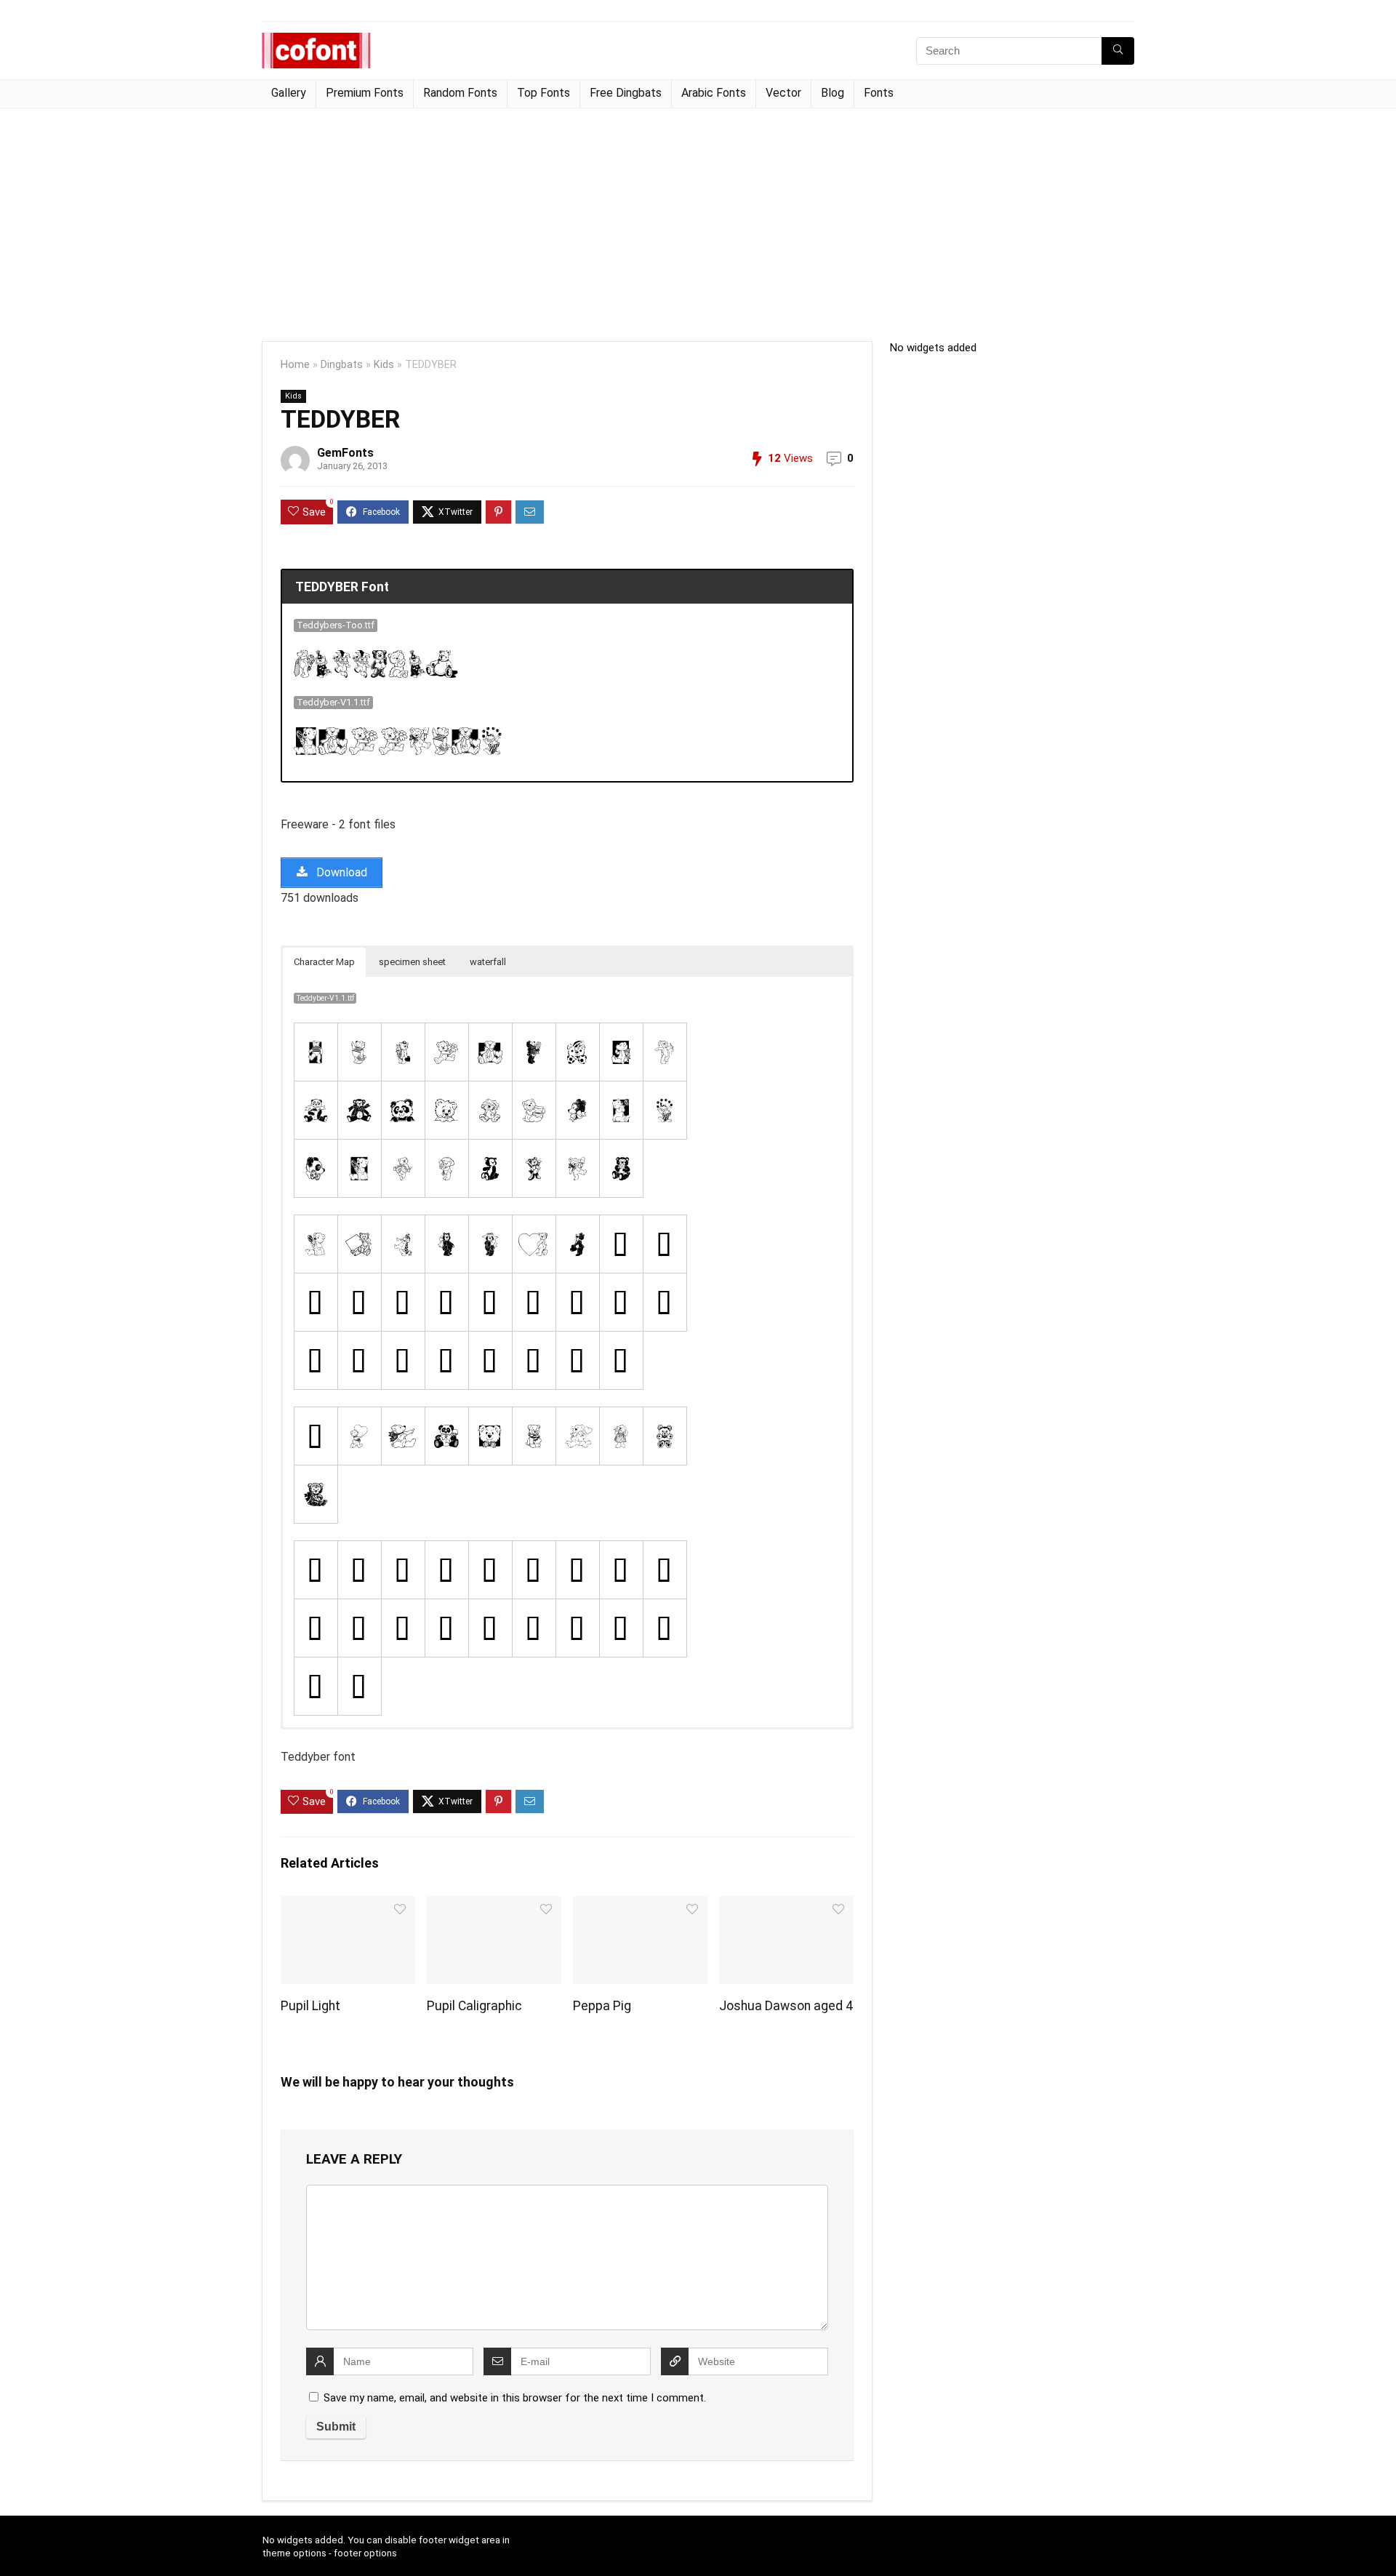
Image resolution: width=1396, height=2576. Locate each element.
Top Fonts (543, 93)
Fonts (879, 93)
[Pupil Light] (348, 1906)
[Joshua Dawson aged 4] (786, 1906)
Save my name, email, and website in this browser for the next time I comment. (515, 2398)
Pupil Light (310, 2006)
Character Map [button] (324, 962)
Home (295, 365)
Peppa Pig (602, 2006)
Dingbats (342, 365)
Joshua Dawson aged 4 (786, 2006)
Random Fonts (460, 93)
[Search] (1118, 51)
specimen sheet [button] (412, 962)
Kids (384, 365)
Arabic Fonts (714, 93)
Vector (783, 93)
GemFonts (345, 453)
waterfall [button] (488, 962)
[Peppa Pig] (640, 1906)
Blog (833, 93)
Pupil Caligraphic (474, 2006)
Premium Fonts (365, 93)
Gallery (289, 93)
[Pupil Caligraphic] (494, 1906)
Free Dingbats (626, 93)
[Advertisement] (698, 217)
